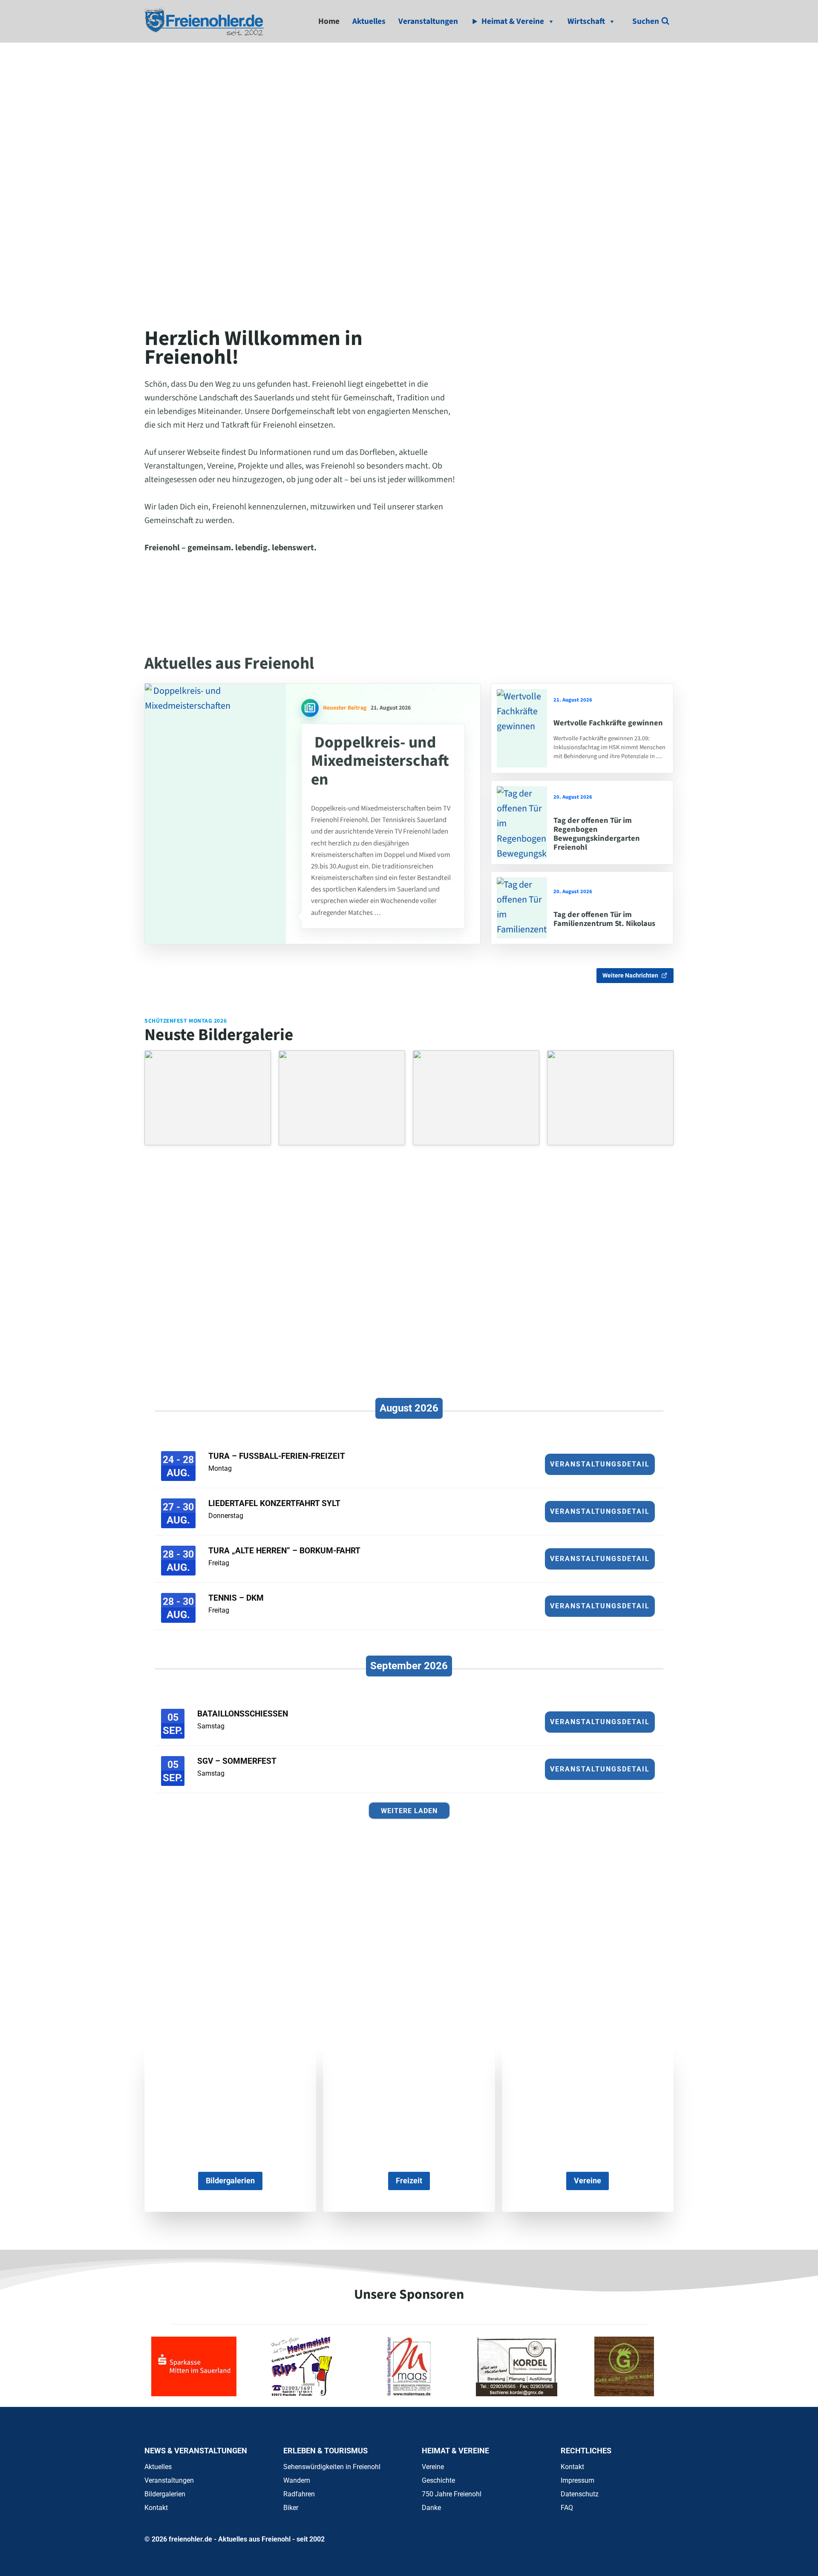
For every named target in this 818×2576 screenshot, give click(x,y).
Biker (291, 2508)
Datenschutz (580, 2494)
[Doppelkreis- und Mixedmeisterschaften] (215, 814)
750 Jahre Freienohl (452, 2494)
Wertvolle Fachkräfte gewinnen (608, 723)
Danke (431, 2508)
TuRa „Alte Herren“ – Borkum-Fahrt (284, 1551)
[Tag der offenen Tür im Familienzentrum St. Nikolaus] (522, 908)
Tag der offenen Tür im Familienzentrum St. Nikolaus (604, 919)
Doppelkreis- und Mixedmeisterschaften (380, 761)
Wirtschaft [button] (586, 21)
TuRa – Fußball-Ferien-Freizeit (277, 1456)
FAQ (567, 2508)
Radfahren (299, 2494)
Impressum (577, 2480)
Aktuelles (369, 21)
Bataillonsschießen (243, 1714)
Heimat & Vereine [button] (513, 21)
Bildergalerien (165, 2494)
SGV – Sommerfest (237, 1761)
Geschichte (438, 2480)
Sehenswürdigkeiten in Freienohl (332, 2467)
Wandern (297, 2480)
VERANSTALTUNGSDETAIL (600, 1464)
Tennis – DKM (236, 1598)
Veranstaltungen (428, 21)
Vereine (433, 2467)
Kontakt (156, 2508)
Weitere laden (409, 1811)
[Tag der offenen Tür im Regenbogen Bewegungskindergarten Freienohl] (522, 822)
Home (329, 21)
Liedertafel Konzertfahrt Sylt (274, 1503)
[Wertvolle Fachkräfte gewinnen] (522, 728)
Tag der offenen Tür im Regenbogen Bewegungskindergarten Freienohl (597, 834)
